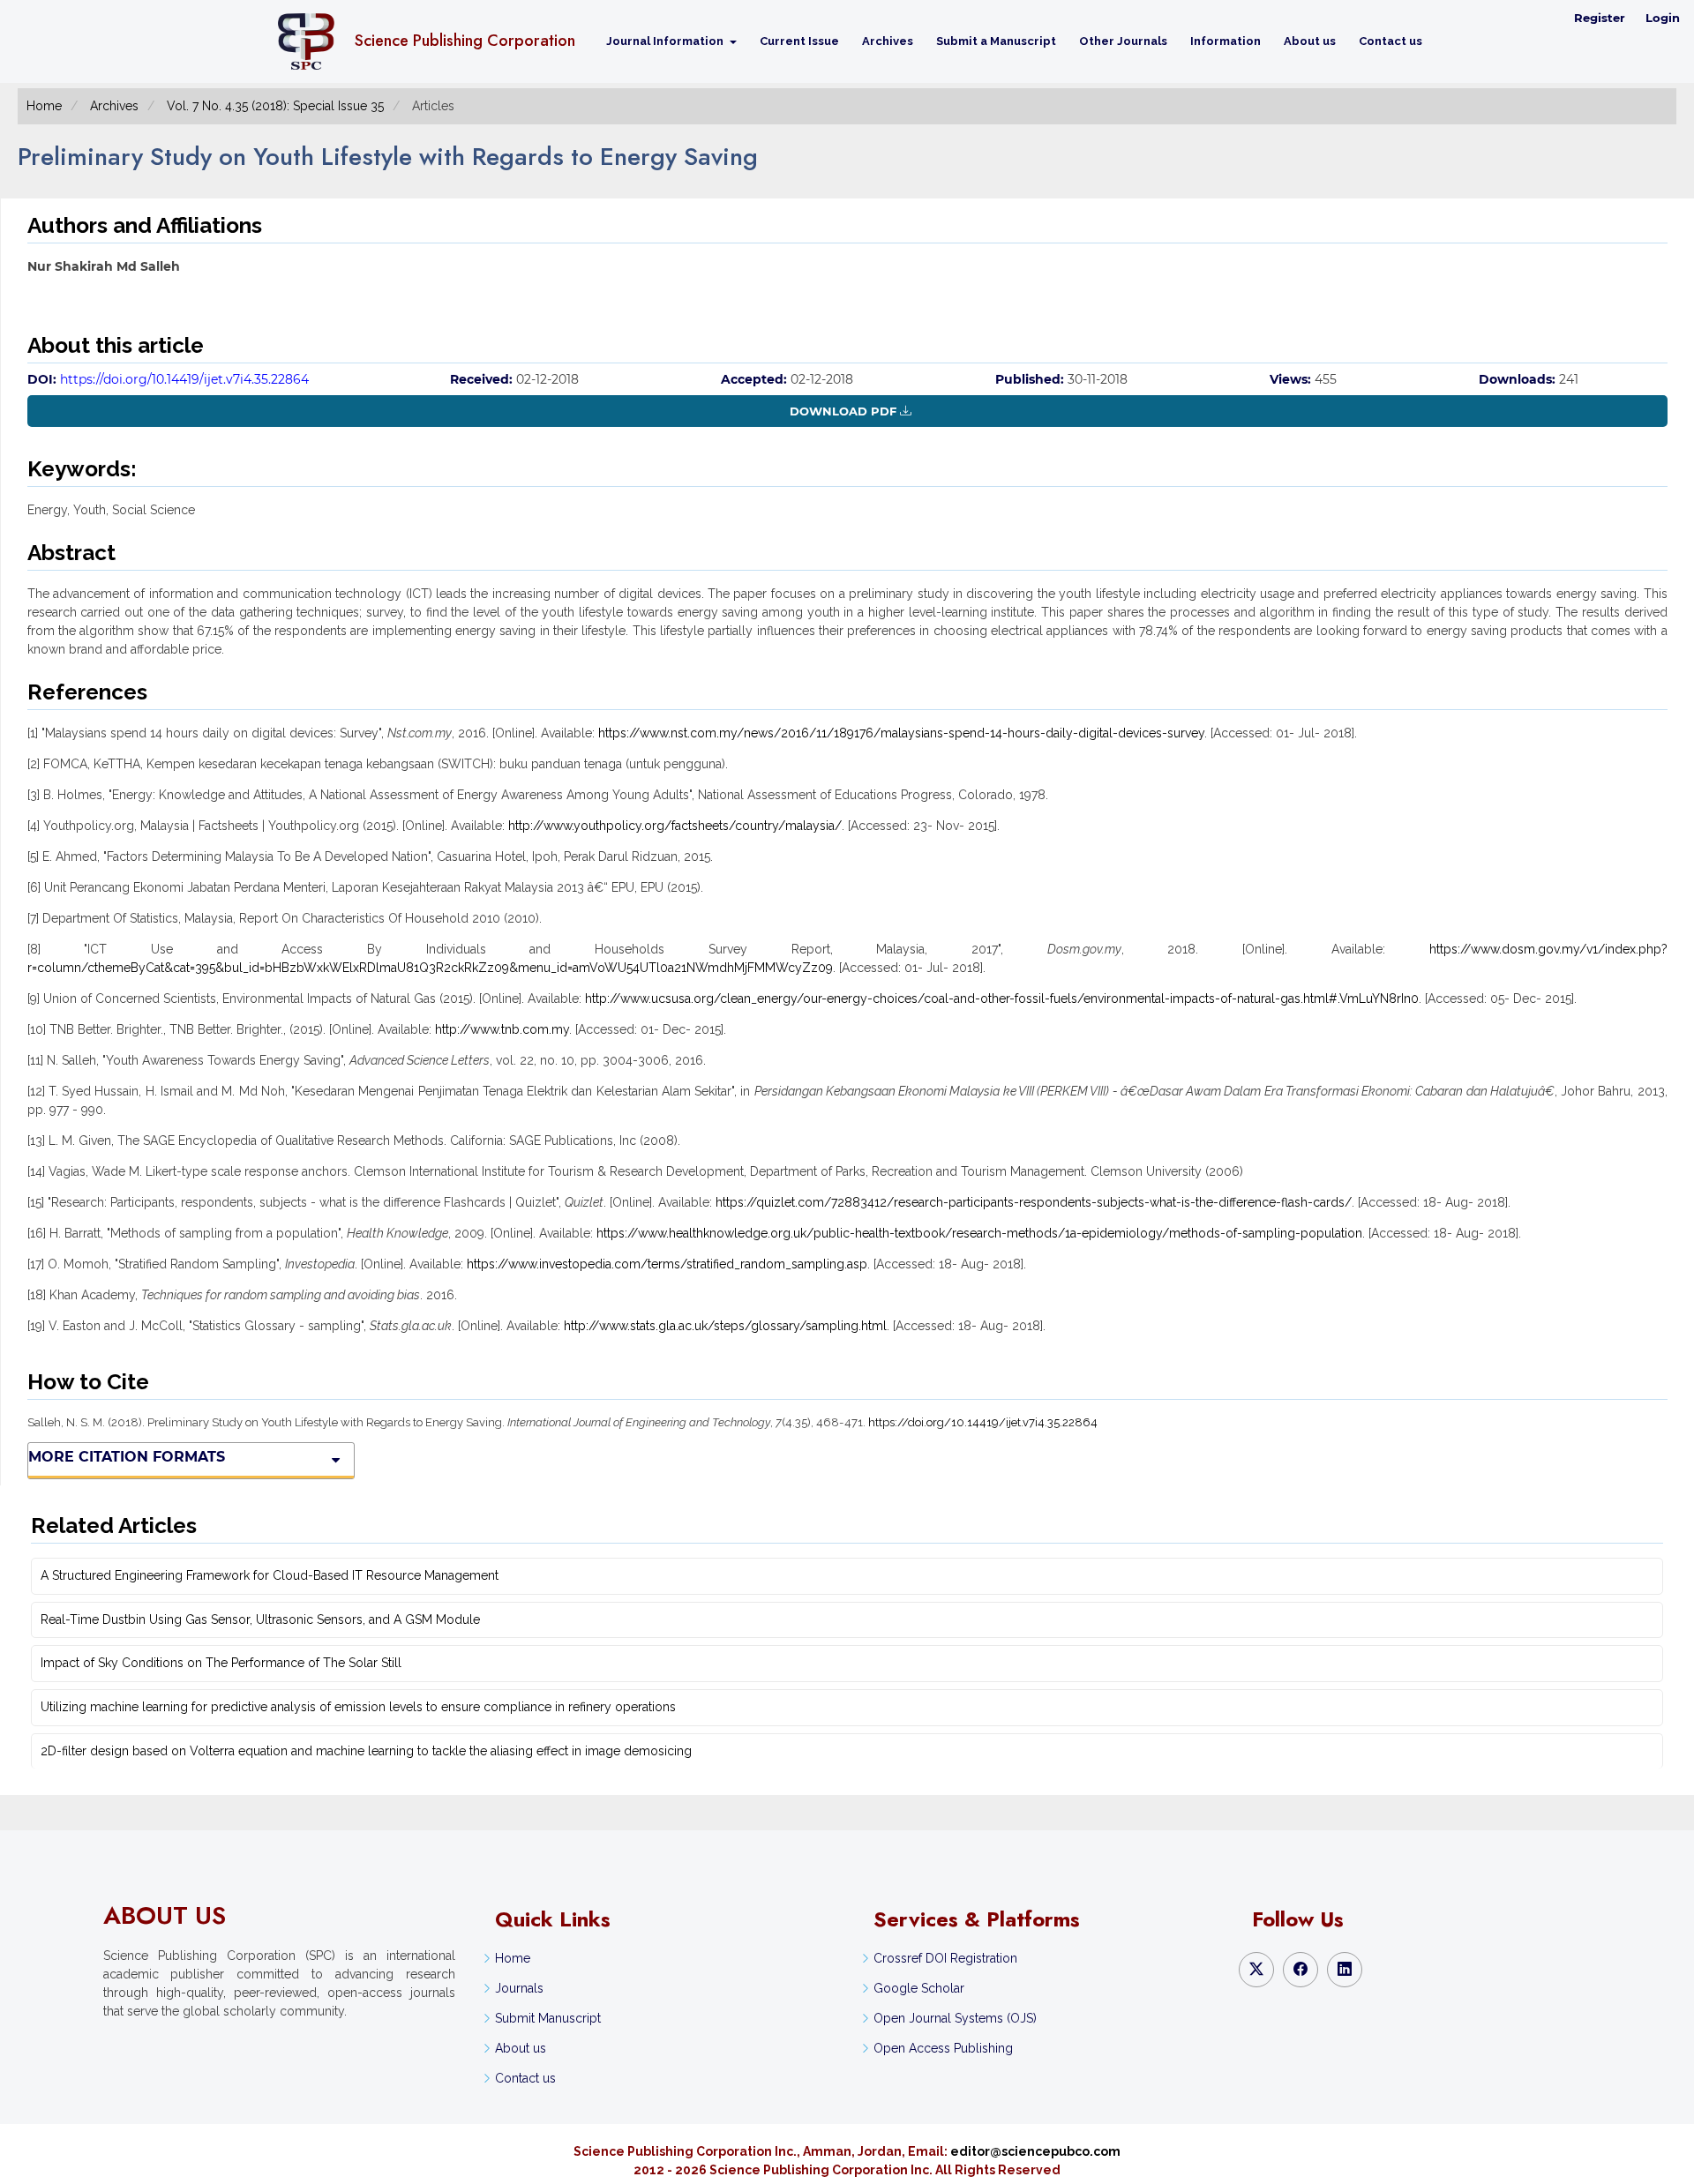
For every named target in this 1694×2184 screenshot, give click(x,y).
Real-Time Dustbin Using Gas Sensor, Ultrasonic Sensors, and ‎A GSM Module (260, 1619)
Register (1600, 18)
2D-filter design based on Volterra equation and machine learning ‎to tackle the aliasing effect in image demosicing (366, 1751)
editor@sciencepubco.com (1035, 2151)
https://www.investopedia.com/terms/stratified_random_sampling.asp (667, 1264)
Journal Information (666, 41)
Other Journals (1123, 41)
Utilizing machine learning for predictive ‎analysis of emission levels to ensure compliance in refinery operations (358, 1707)
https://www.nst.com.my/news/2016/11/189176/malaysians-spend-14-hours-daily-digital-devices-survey (901, 733)
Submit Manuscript (548, 2018)
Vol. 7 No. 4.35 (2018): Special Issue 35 (275, 106)
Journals (519, 1988)
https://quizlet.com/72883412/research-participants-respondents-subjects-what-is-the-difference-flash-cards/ (1034, 1202)
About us (1310, 41)
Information (1226, 41)
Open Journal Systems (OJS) (955, 2018)
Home (44, 106)
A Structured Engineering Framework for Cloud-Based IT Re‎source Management (270, 1575)
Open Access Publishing (943, 2048)
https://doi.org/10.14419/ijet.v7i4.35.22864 (184, 379)
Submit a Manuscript (996, 41)
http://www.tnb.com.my (502, 1029)
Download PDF (843, 411)
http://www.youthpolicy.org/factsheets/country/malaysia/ (675, 826)
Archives (888, 41)
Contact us (1390, 41)
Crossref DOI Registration (945, 1958)
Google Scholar (919, 1988)
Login (1663, 18)
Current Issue (799, 41)
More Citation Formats (127, 1457)
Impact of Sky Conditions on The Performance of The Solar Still (221, 1663)
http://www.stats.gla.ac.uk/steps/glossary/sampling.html (725, 1326)
